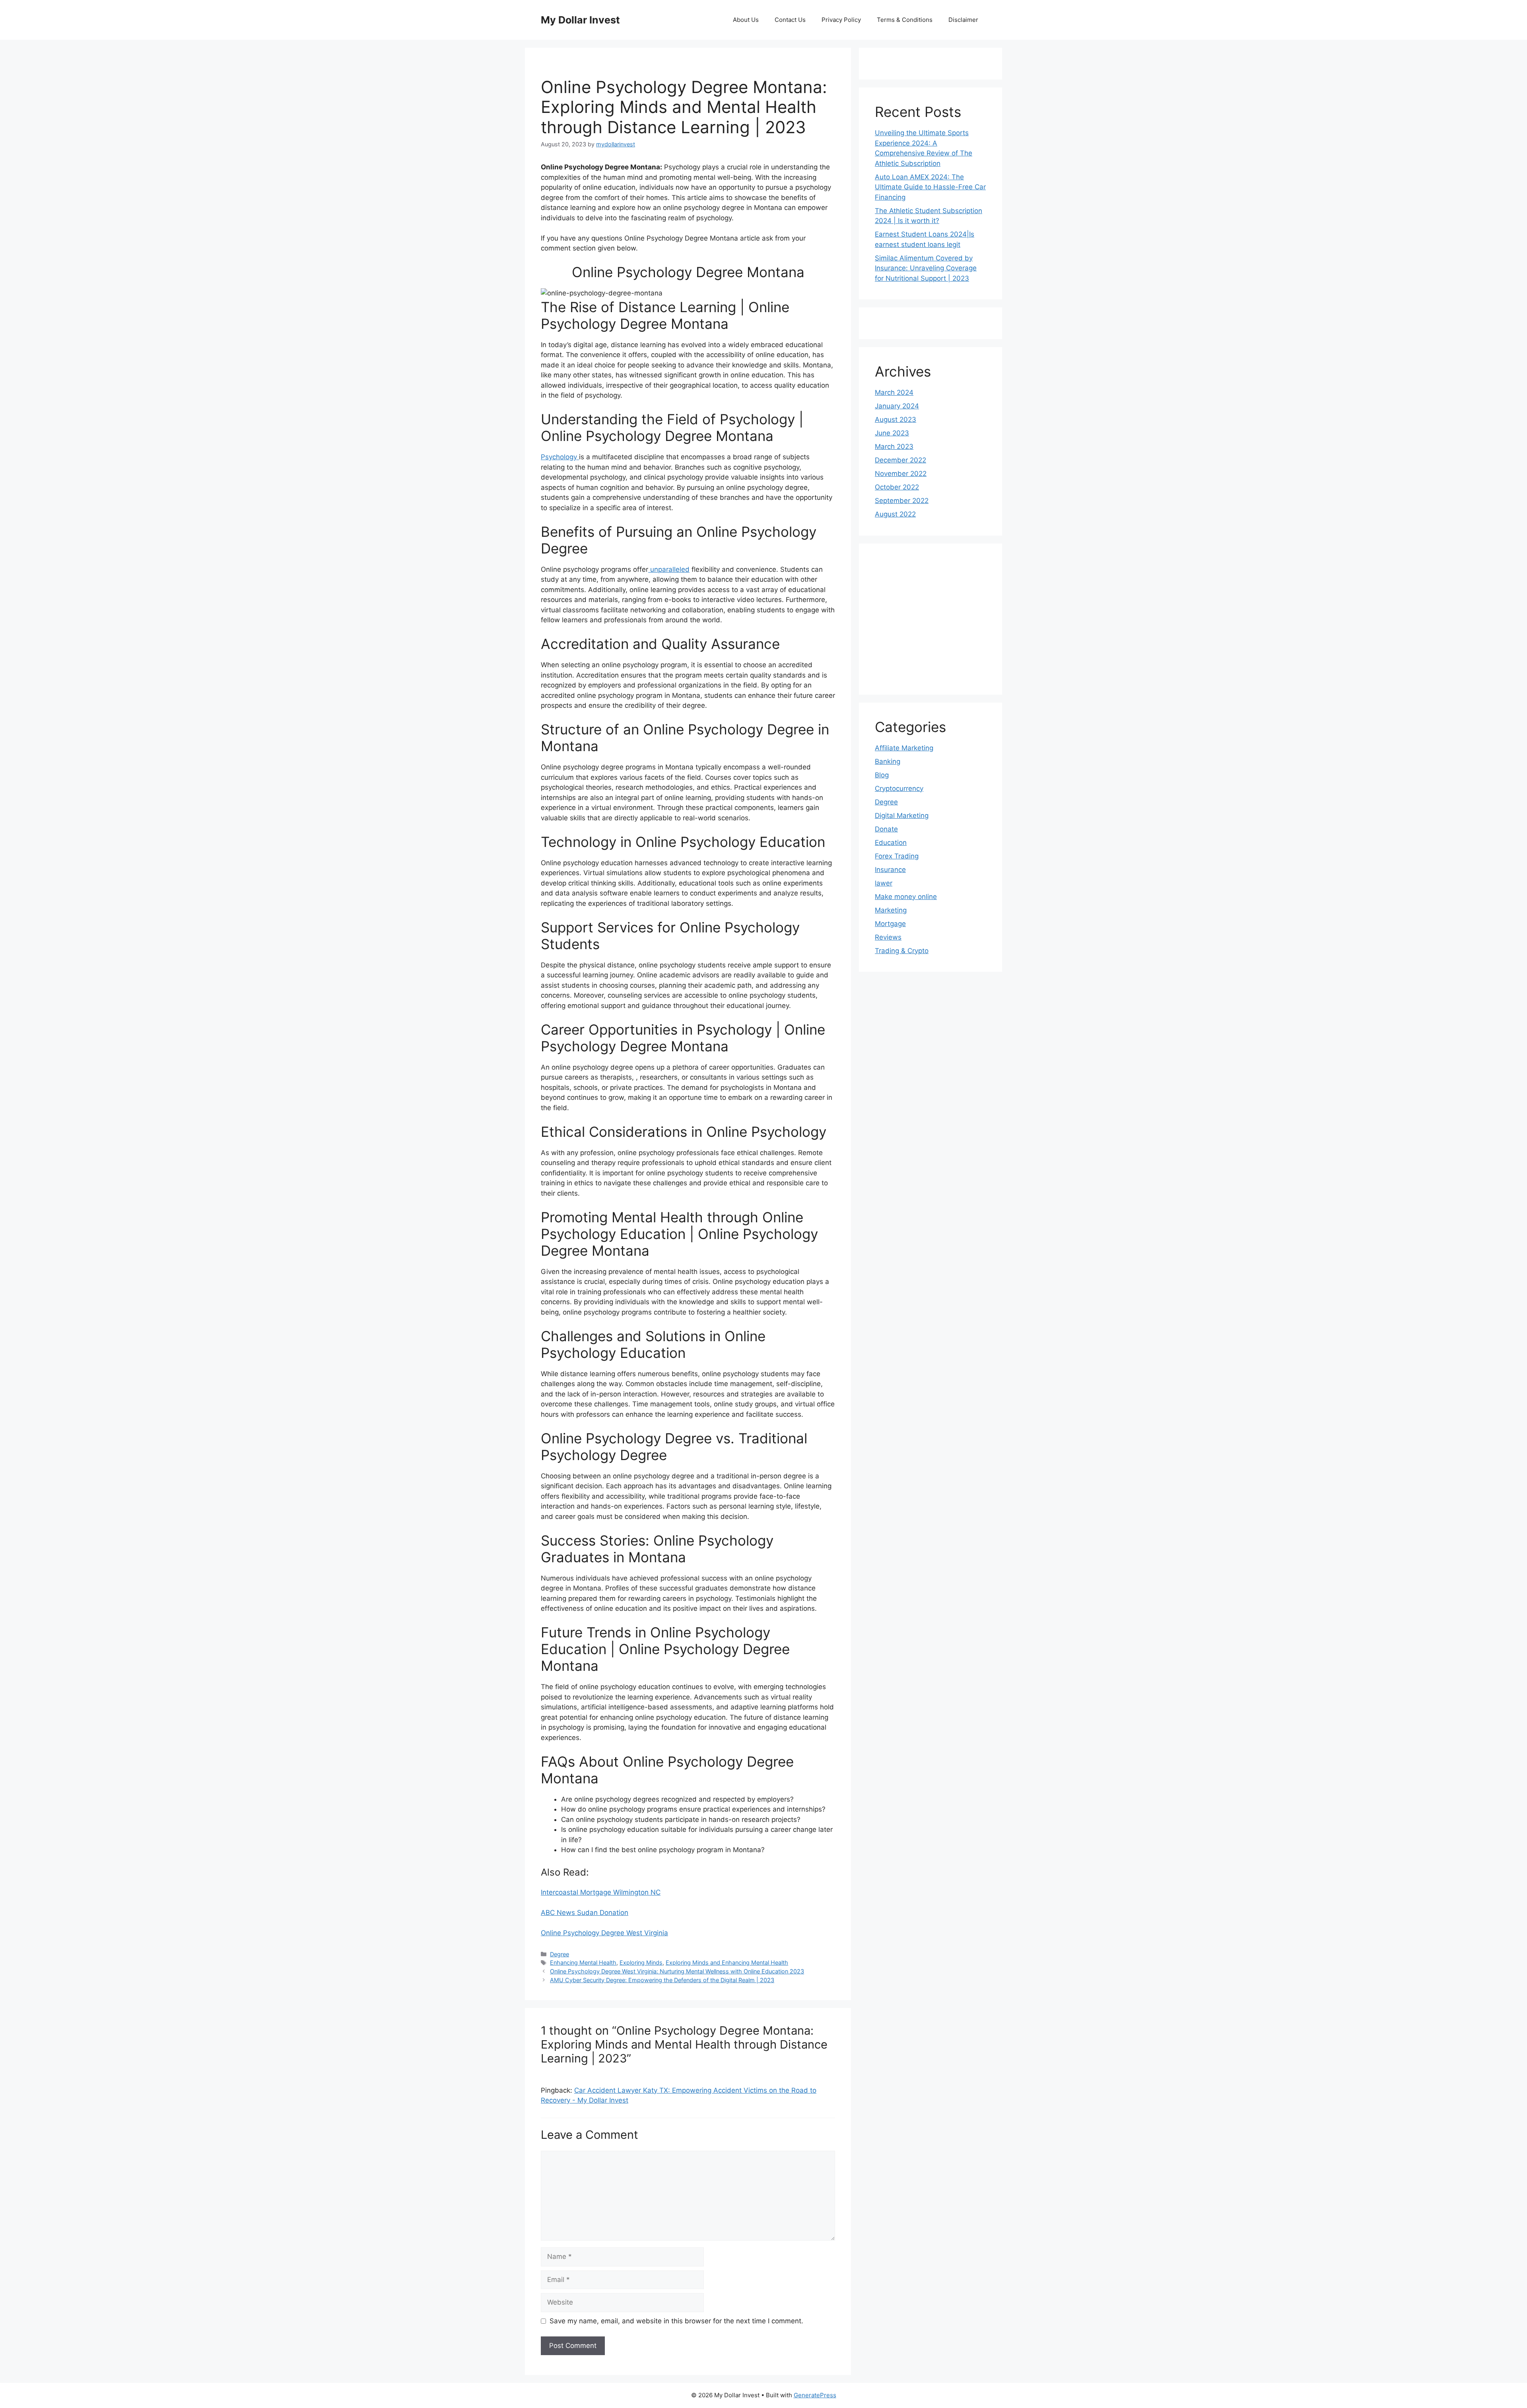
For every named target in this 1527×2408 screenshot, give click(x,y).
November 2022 (901, 474)
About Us (746, 20)
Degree (560, 1954)
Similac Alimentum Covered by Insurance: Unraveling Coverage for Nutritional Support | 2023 (926, 268)
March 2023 (894, 447)
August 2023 (896, 419)
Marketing (891, 910)
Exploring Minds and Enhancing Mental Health (727, 1962)
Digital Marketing (902, 816)
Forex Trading (897, 856)
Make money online (906, 897)
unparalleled (669, 569)
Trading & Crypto (902, 951)
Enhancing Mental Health (583, 1962)
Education (891, 843)
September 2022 (902, 501)
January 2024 (897, 406)
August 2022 (895, 514)
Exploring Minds (641, 1962)
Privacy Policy (841, 20)
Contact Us (790, 20)
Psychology (560, 457)
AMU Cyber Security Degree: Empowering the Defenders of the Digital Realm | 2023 (662, 1980)
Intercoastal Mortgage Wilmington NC (601, 1892)
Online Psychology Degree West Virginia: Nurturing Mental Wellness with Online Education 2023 (677, 1971)
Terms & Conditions (905, 20)
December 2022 (900, 460)
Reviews (888, 937)
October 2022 (897, 487)
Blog (882, 775)
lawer (884, 883)
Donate (886, 829)
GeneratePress (815, 2395)
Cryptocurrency (899, 788)
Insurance (890, 870)
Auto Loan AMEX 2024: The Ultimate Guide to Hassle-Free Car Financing (930, 187)
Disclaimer (963, 20)
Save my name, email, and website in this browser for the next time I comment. (676, 2321)
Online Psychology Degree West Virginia (604, 1933)
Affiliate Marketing (904, 748)
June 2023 (892, 433)
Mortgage (890, 924)
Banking (888, 761)
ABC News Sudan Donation (585, 1913)
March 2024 (894, 392)
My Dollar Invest (580, 20)
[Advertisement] (946, 619)
